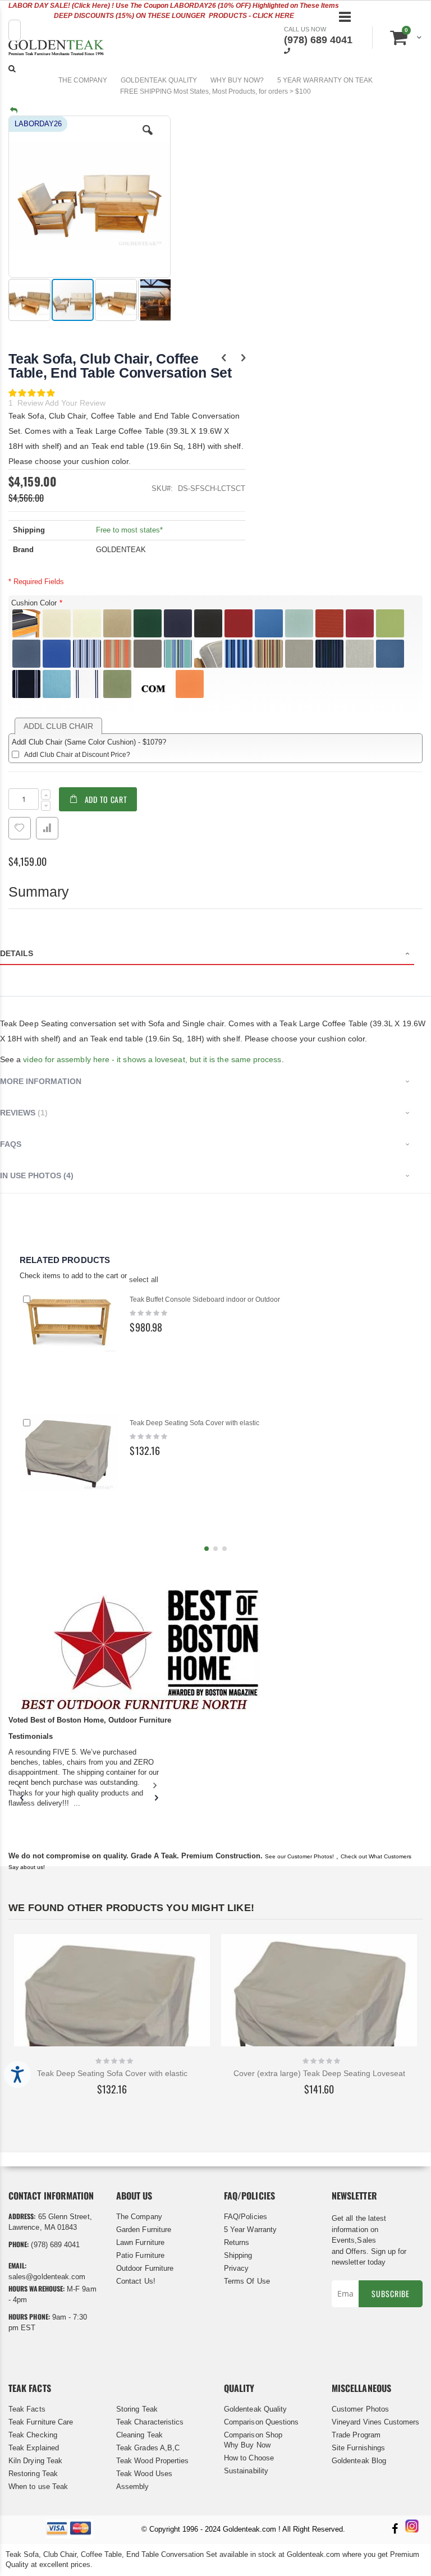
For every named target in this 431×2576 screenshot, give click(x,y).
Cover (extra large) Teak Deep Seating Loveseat (319, 2073)
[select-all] (144, 1280)
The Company (139, 2217)
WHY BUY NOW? (237, 80)
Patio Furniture (140, 2255)
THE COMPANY (83, 80)
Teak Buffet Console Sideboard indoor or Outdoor (205, 1300)
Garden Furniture (144, 2230)
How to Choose (249, 2458)
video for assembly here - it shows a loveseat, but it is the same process (152, 1059)
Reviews (22, 1113)
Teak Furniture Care (41, 2422)
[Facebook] (395, 2530)
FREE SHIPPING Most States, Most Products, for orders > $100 (215, 91)
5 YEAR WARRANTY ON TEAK (325, 80)
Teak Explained (34, 2448)
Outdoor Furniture (145, 2268)
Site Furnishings (358, 2448)
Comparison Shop (253, 2435)
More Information (41, 1081)
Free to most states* (129, 530)
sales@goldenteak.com (47, 2277)
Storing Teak (137, 2409)
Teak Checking (33, 2435)
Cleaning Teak (139, 2435)
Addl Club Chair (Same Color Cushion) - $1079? (89, 742)
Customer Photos (360, 2409)
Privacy (236, 2268)
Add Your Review (75, 403)
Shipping (238, 2255)
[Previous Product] (224, 358)
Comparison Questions (261, 2422)
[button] (148, 139)
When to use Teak (38, 2487)
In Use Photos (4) (37, 1175)
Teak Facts (27, 2409)
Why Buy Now (247, 2445)
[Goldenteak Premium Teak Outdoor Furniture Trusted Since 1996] (56, 49)
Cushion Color (34, 603)
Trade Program (356, 2435)
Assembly (133, 2487)
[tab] (215, 955)
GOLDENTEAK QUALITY (159, 80)
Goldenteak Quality (255, 2409)
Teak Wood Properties (152, 2461)
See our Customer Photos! (299, 1856)
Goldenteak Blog (359, 2461)
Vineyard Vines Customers (376, 2422)
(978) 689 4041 (318, 40)
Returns (237, 2242)
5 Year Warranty (250, 2230)
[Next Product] (243, 358)
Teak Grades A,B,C (148, 2448)
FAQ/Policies (246, 2217)
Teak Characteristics (150, 2422)
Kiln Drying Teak (35, 2461)
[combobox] (15, 30)
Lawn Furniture (140, 2242)
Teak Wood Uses (144, 2474)
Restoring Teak (33, 2474)
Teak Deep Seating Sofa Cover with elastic (194, 1423)
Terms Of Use (247, 2281)
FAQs (11, 1144)
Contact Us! (136, 2281)
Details (17, 953)
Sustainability (246, 2471)
